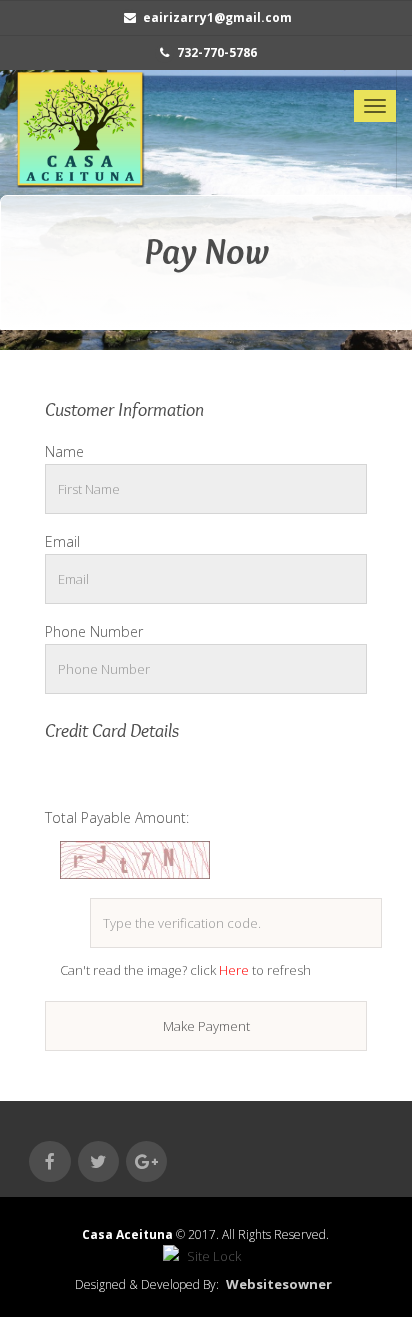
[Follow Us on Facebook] (49, 1161)
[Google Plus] (146, 1161)
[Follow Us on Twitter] (98, 1161)
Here (235, 970)
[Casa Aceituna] (80, 129)
